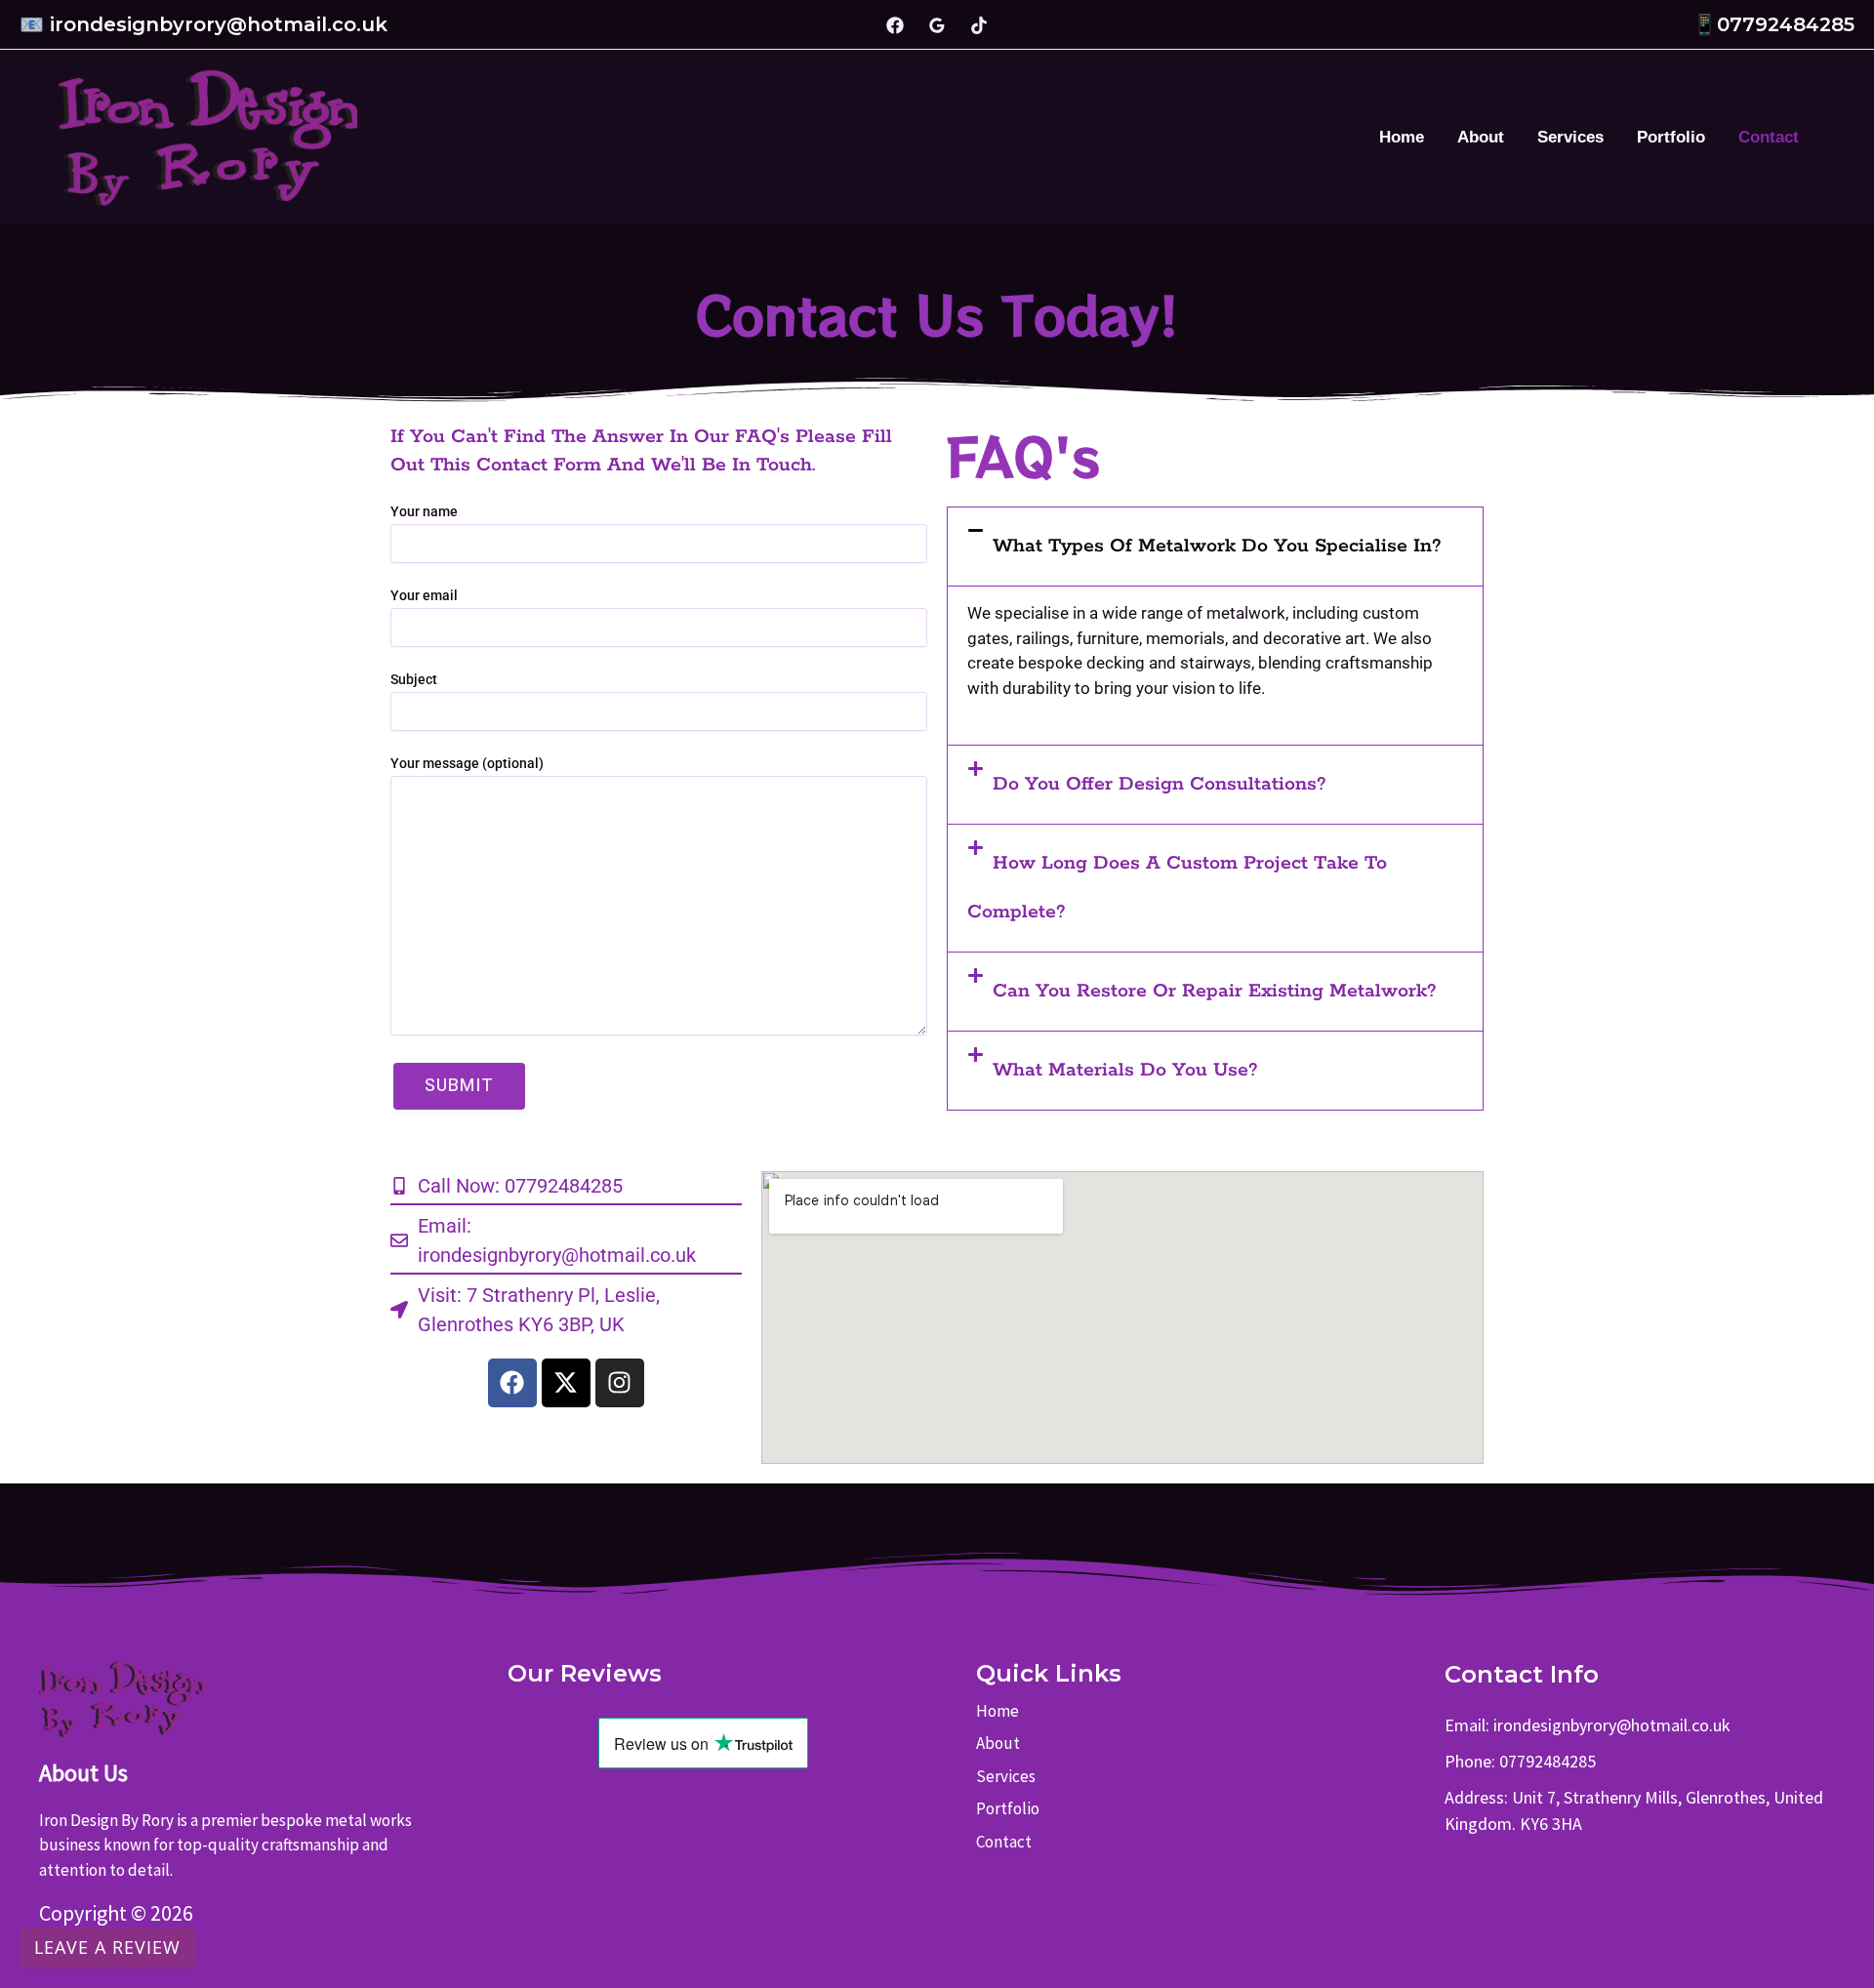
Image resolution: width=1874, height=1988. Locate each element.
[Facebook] (895, 25)
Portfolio (1671, 137)
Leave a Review (107, 1947)
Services (1570, 137)
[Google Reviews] (937, 25)
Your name (424, 511)
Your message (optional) (467, 763)
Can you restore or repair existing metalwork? (1215, 991)
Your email (424, 595)
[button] (1215, 547)
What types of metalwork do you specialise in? (1217, 546)
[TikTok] (979, 25)
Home (1402, 137)
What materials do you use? (1125, 1070)
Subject (414, 679)
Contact (1769, 137)
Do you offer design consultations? (1160, 784)
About (1481, 137)
